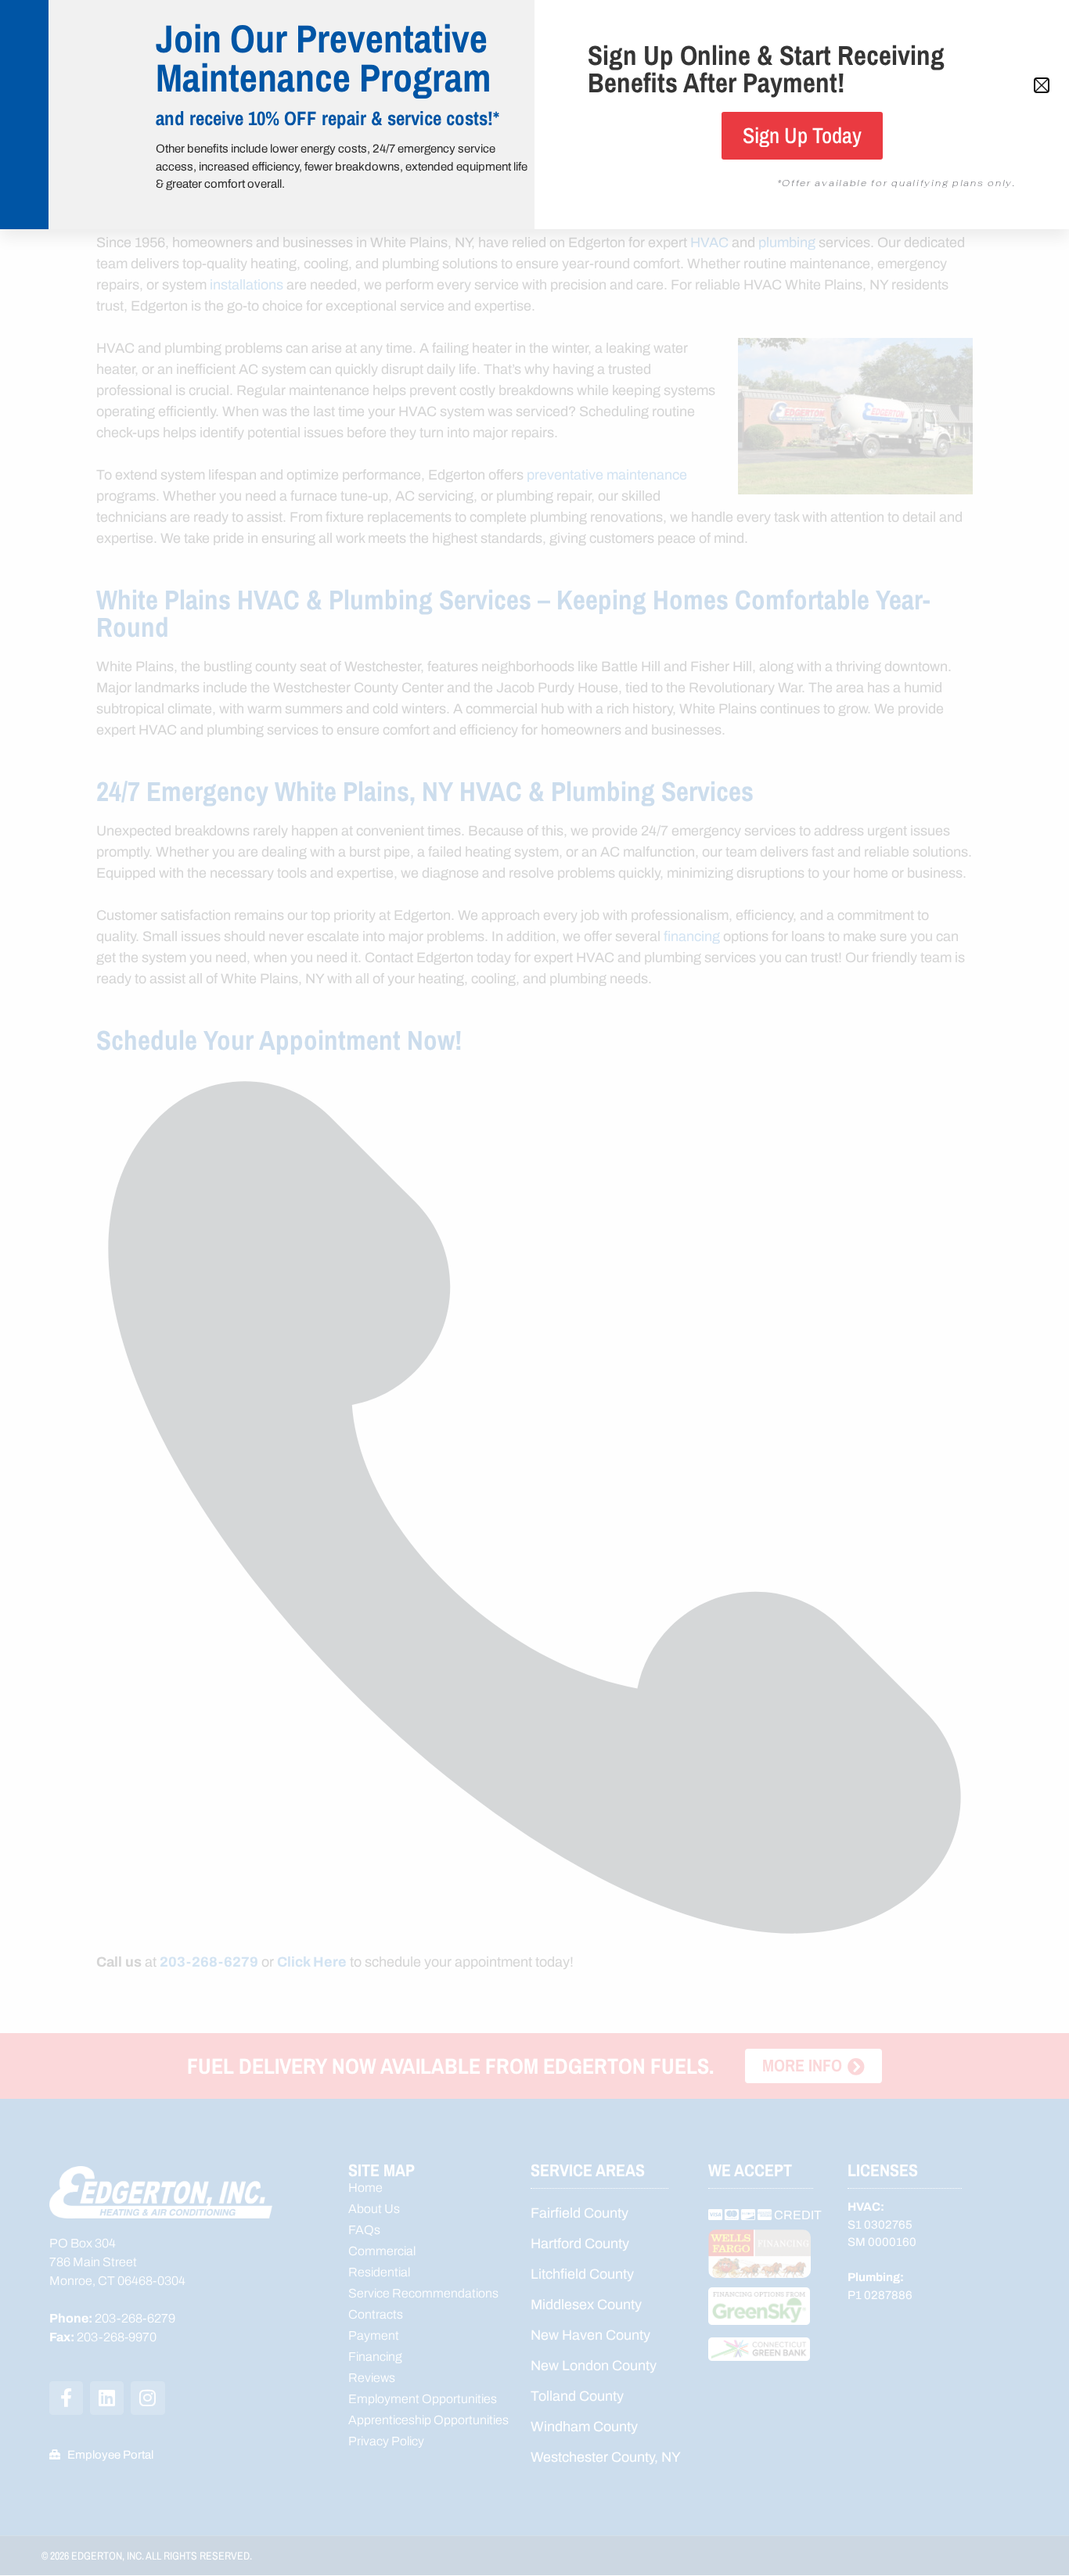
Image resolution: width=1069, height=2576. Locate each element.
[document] (534, 1288)
